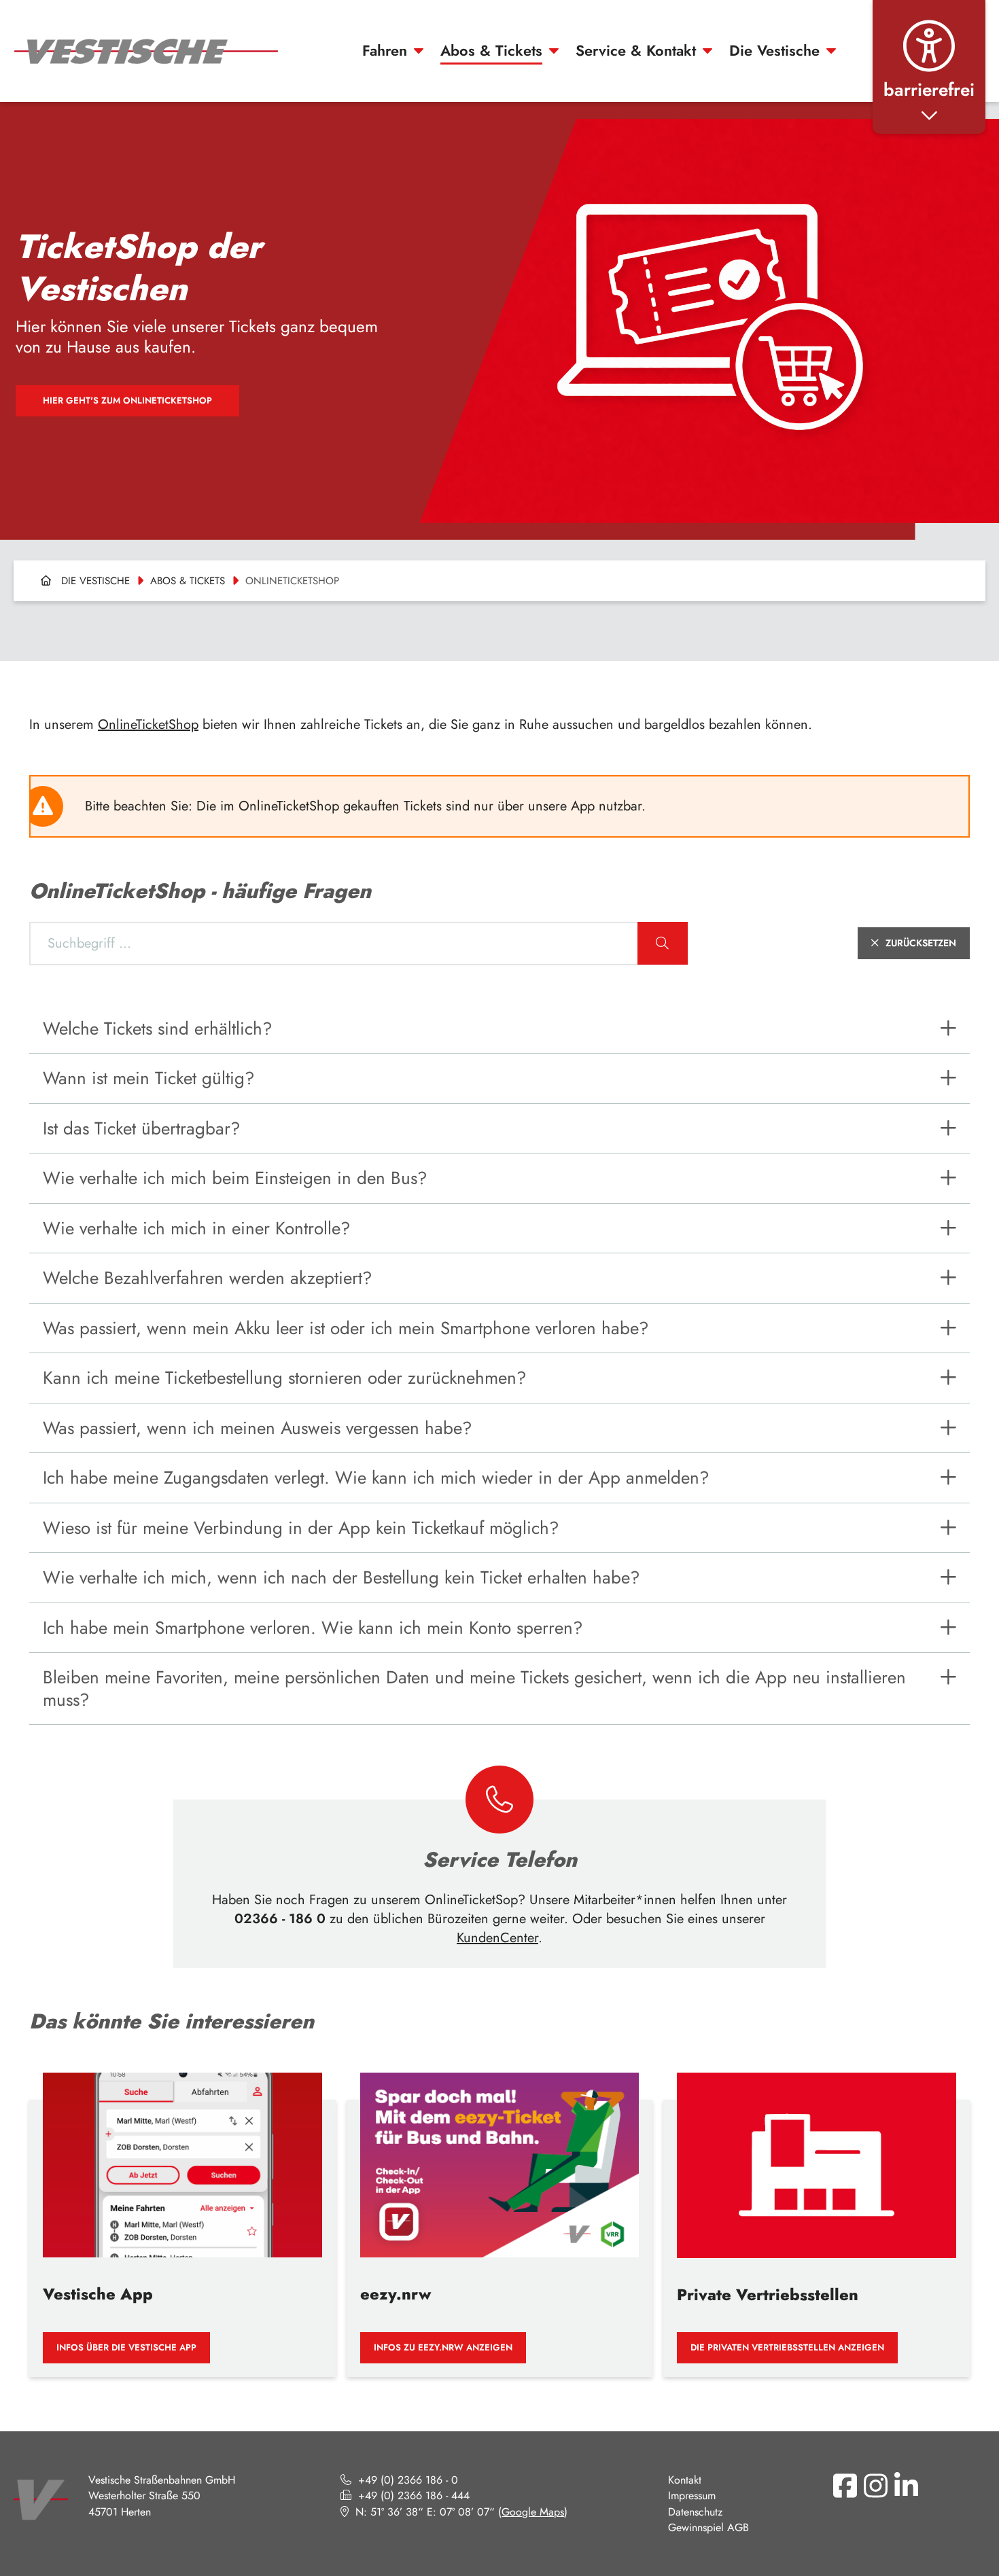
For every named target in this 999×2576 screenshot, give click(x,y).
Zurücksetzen (921, 943)
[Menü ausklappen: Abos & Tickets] (554, 51)
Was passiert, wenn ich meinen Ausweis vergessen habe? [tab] (257, 1428)
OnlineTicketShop (148, 724)
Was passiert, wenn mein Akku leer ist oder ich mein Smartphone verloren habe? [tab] (346, 1328)
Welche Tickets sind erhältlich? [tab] (157, 1028)
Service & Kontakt (636, 51)
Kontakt (685, 2480)
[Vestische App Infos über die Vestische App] (182, 2215)
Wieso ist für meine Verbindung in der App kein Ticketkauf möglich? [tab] (301, 1528)
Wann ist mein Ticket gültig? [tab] (148, 1078)
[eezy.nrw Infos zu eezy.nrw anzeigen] (500, 2215)
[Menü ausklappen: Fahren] (419, 51)
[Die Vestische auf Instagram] (876, 2486)
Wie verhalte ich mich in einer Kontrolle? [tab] (196, 1228)
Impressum (692, 2495)
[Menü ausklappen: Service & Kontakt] (707, 51)
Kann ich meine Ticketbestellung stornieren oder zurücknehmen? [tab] (284, 1378)
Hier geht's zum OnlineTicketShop (127, 400)
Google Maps (533, 2512)
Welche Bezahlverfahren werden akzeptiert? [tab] (207, 1278)
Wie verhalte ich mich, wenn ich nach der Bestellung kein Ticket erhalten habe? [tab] (341, 1577)
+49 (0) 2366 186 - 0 (408, 2480)
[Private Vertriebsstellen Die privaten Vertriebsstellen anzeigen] (817, 2215)
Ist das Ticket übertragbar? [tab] (141, 1128)
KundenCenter (497, 1938)
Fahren (385, 51)
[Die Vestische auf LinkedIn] (907, 2486)
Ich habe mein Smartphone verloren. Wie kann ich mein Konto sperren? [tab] (313, 1628)
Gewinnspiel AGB (708, 2527)
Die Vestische (774, 51)
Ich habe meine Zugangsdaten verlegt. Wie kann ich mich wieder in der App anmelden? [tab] (376, 1478)
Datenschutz (695, 2512)
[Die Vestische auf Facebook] (845, 2486)
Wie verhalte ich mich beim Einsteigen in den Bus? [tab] (235, 1178)
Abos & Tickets (491, 51)
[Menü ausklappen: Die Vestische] (831, 51)
